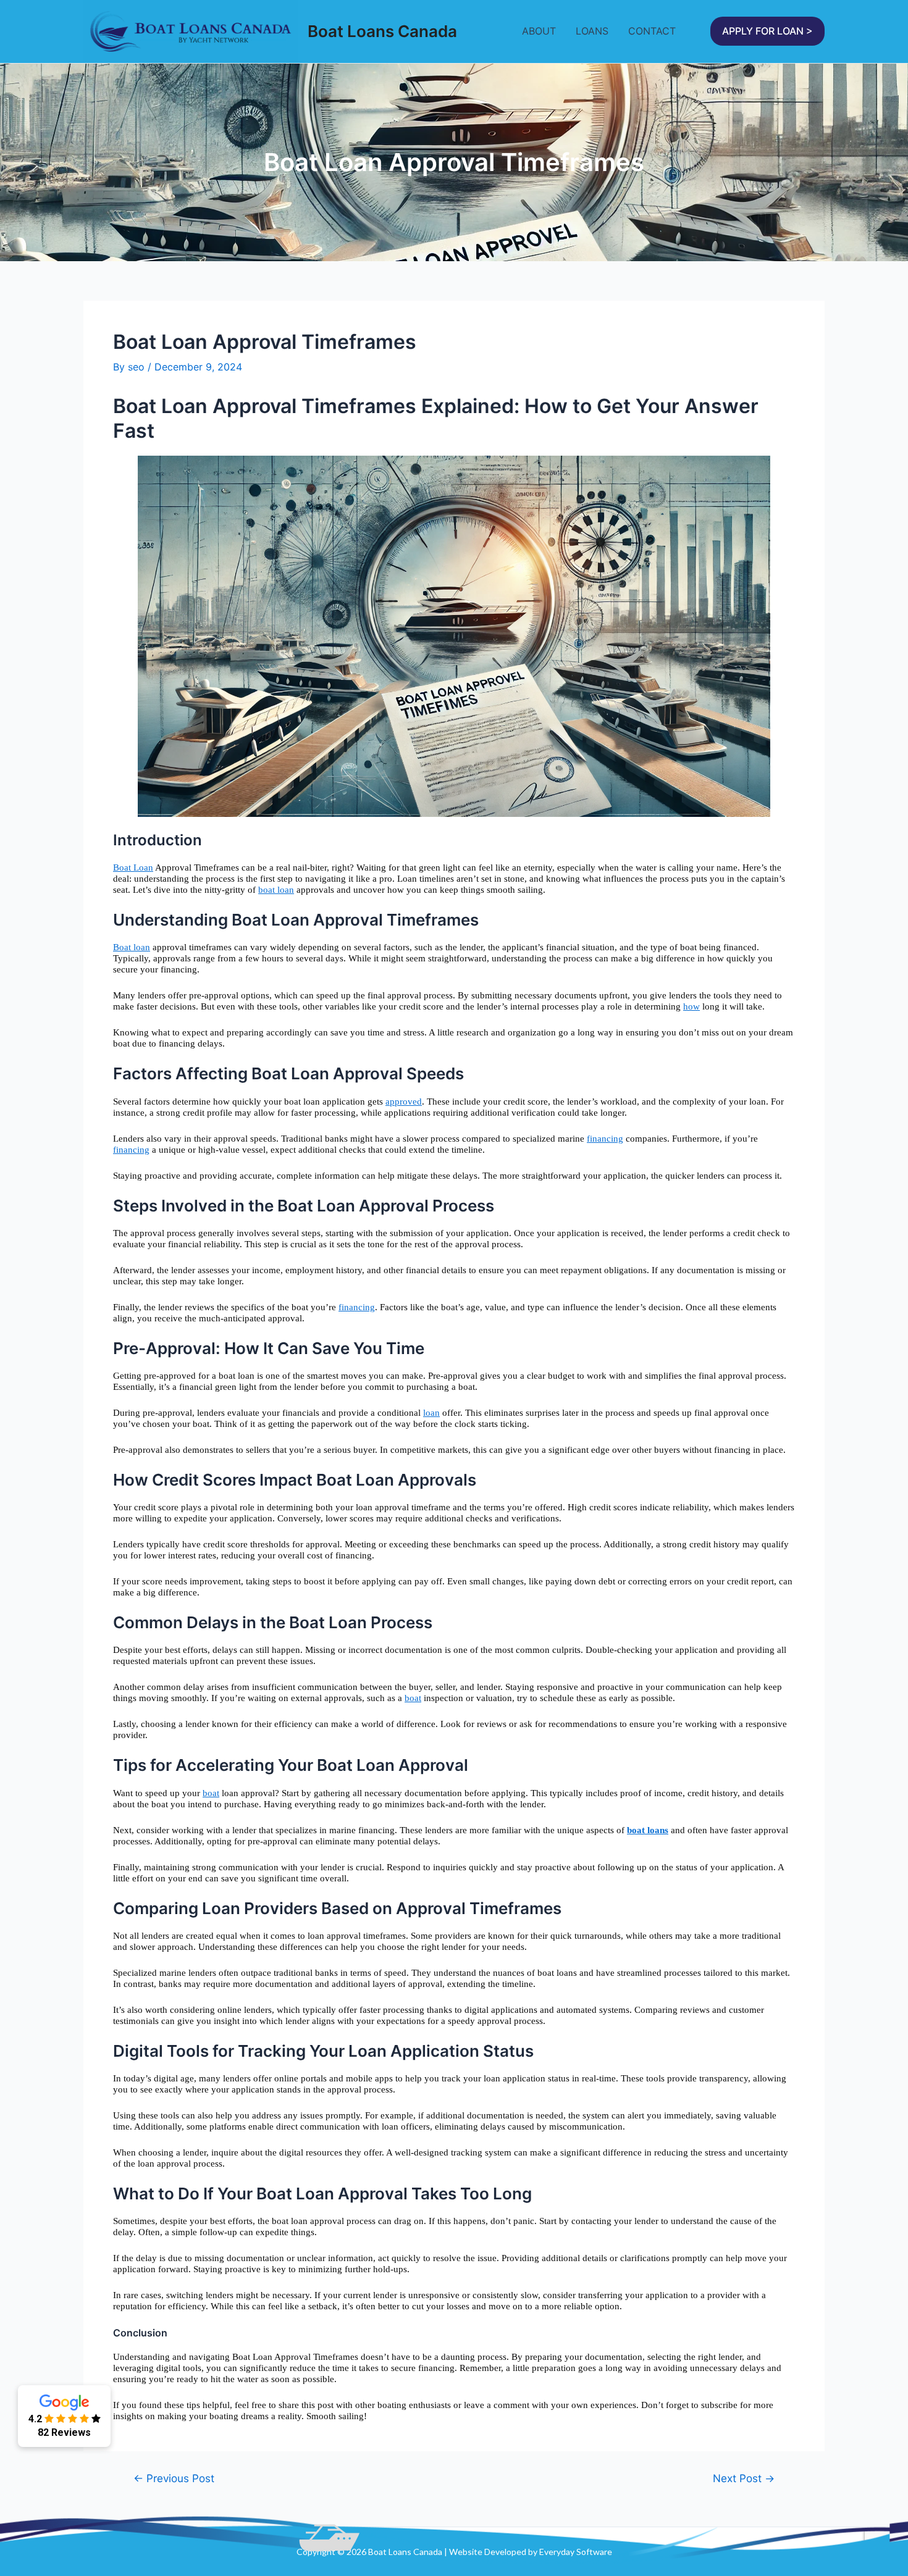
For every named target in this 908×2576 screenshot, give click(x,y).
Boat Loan (133, 868)
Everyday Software (576, 2552)
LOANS (592, 31)
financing (605, 1139)
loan (431, 1413)
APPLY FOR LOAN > (767, 31)
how (692, 1006)
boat (413, 1698)
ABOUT (539, 31)
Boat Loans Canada (382, 31)
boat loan (276, 890)
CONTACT (652, 31)
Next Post (744, 2478)
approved (404, 1102)
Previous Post (174, 2478)
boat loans (648, 1830)
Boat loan (132, 947)
